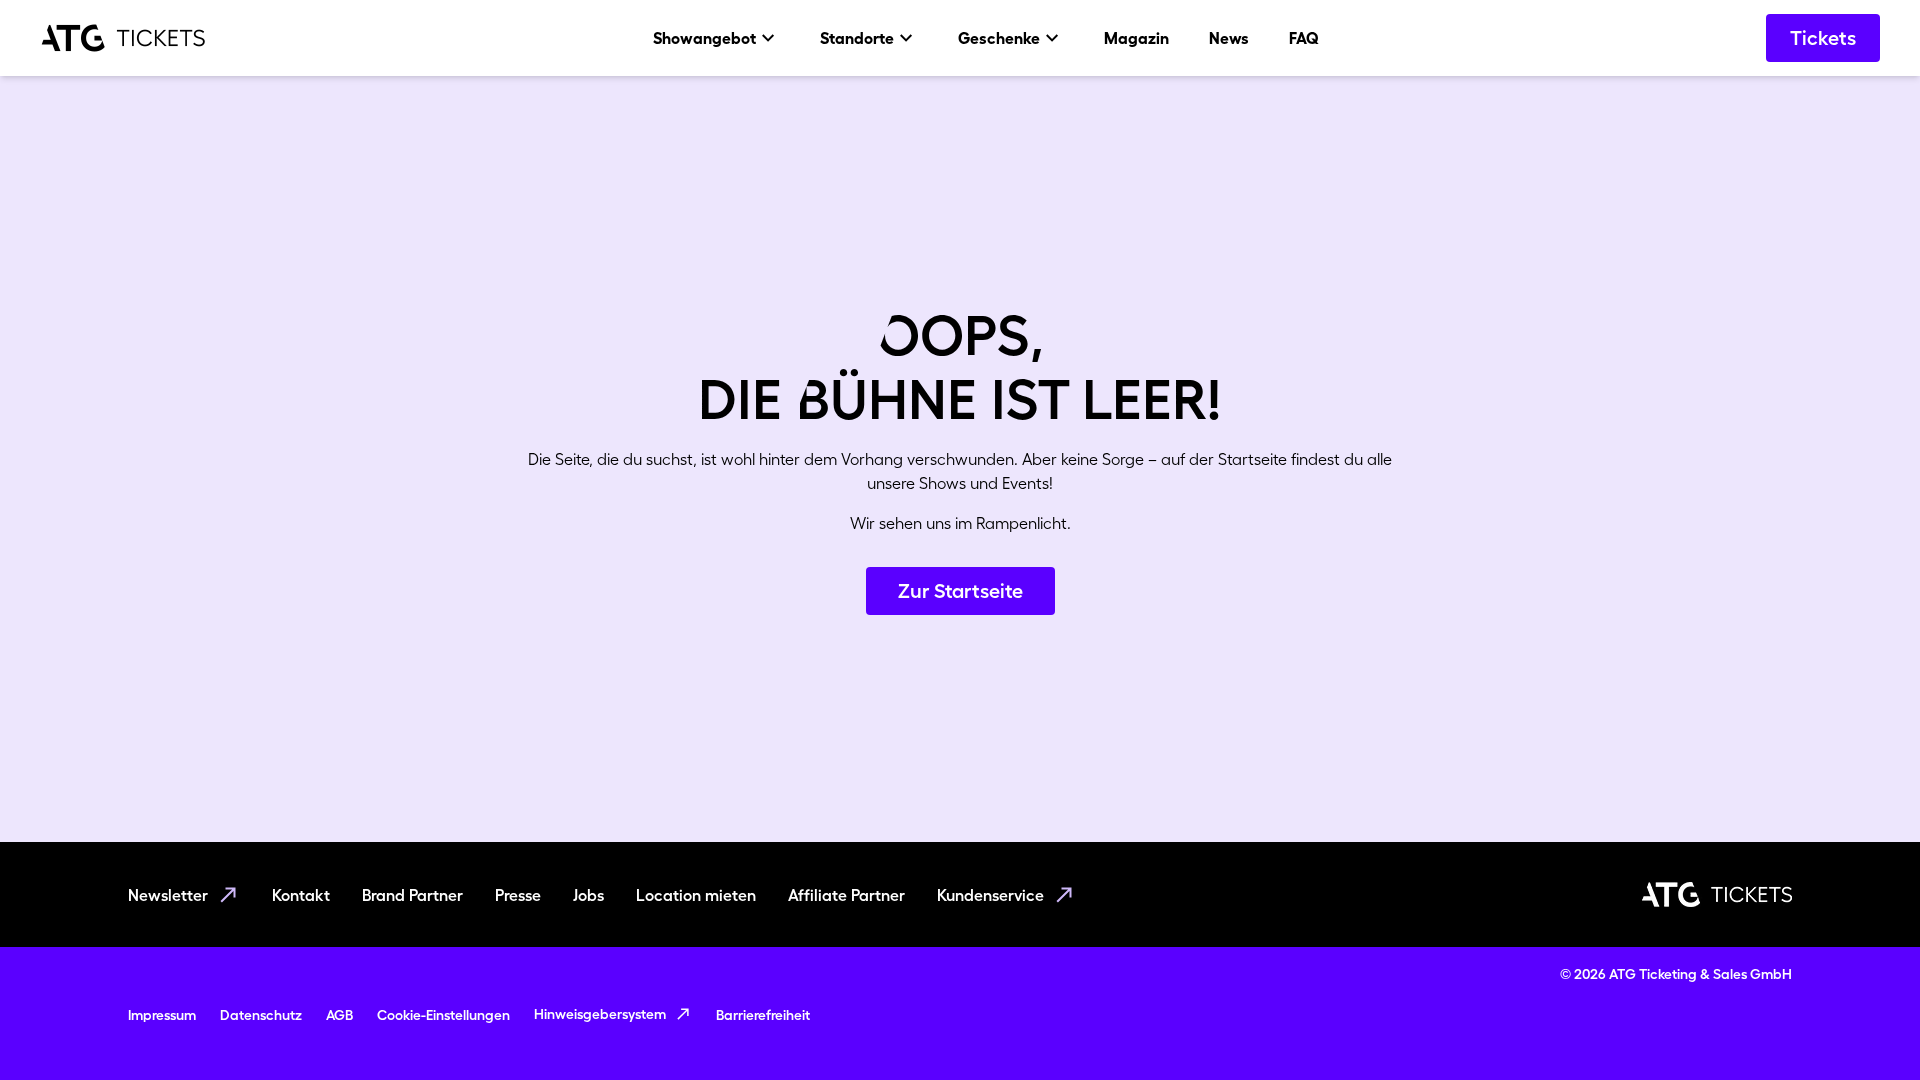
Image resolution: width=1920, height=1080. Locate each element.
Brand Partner (412, 895)
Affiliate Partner (846, 895)
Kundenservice (990, 895)
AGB (339, 1015)
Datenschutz (261, 1015)
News (1229, 38)
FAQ (1304, 38)
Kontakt (301, 895)
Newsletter (168, 895)
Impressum (162, 1015)
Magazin (1136, 38)
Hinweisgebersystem (600, 1014)
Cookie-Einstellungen (443, 1015)
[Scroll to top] (1866, 1026)
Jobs (588, 895)
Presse (518, 895)
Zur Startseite (960, 591)
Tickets (1823, 38)
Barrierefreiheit (763, 1015)
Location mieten (696, 895)
